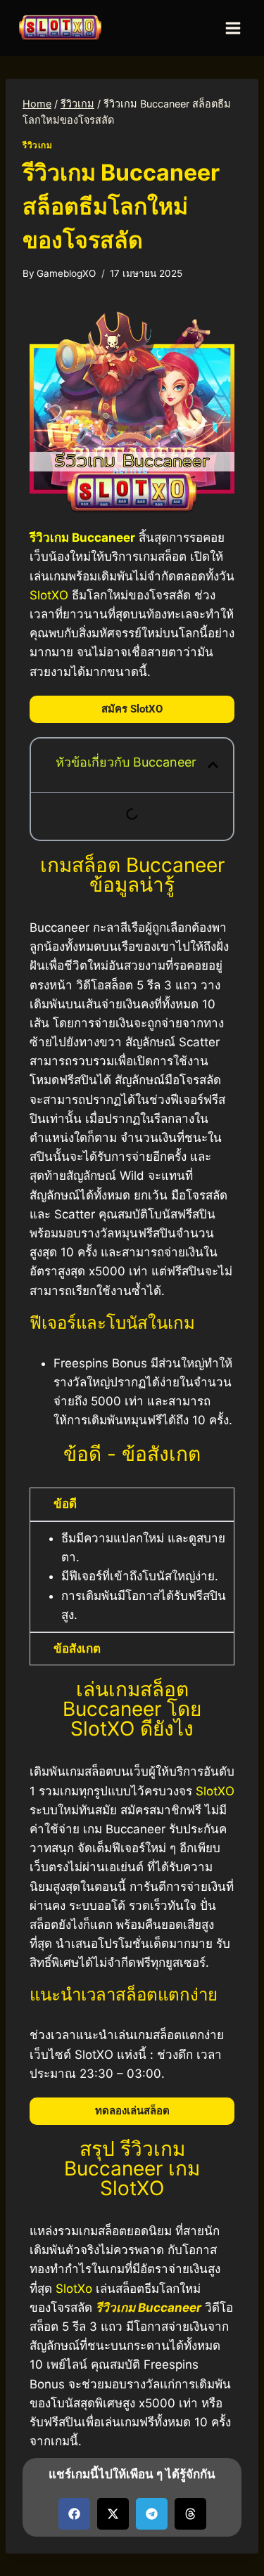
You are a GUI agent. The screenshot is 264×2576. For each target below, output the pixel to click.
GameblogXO (66, 273)
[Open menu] (233, 28)
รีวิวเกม (38, 145)
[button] (213, 765)
